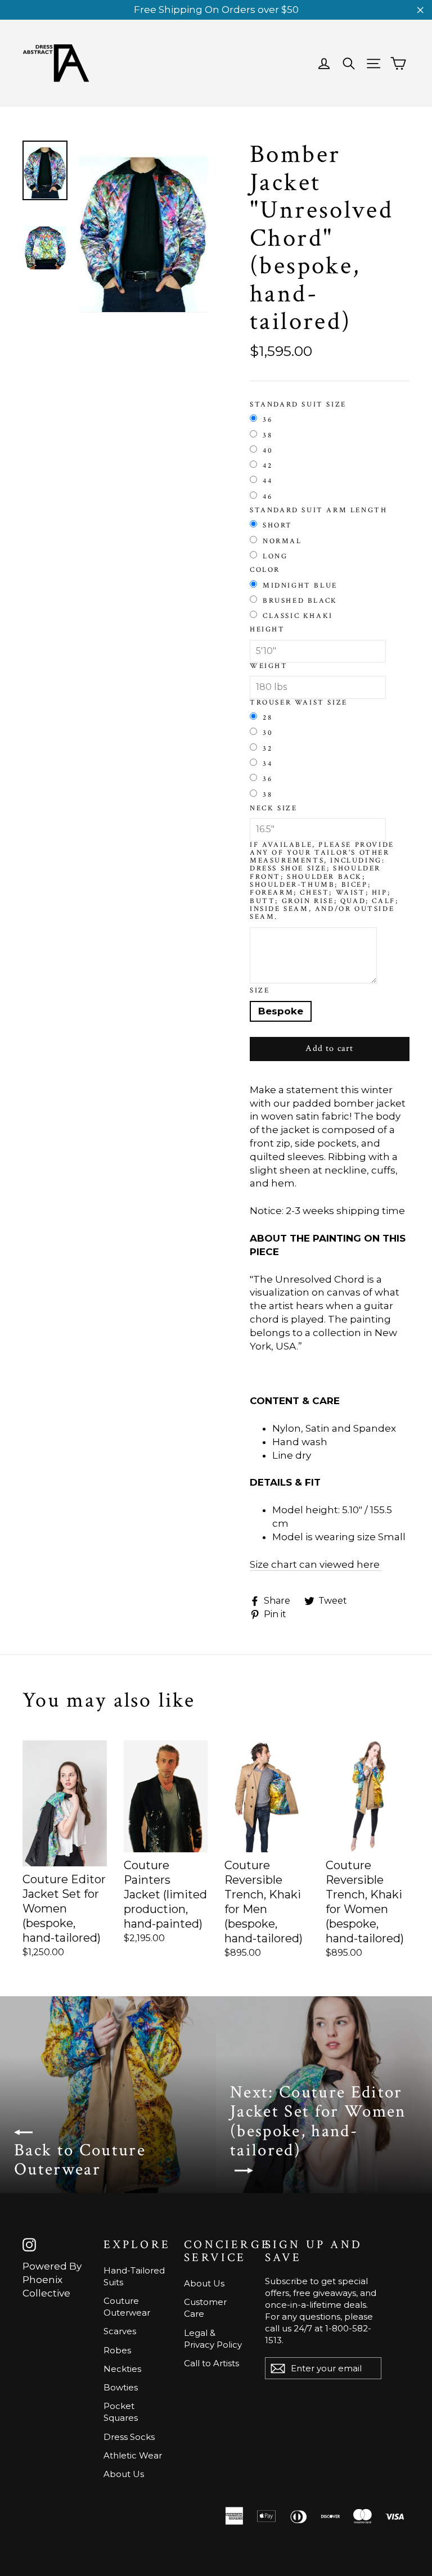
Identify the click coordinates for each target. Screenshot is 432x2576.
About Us (124, 2474)
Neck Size (273, 809)
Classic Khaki (298, 616)
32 (267, 748)
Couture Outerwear (127, 2307)
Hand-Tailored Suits (134, 2276)
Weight (269, 666)
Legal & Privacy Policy (213, 2339)
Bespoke (281, 1011)
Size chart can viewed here (315, 1564)
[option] (143, 226)
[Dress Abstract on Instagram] (29, 2245)
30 (268, 733)
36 (267, 419)
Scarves (120, 2331)
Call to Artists (211, 2363)
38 (267, 435)
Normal (282, 541)
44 (267, 481)
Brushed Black (300, 601)
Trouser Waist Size (299, 703)
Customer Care (205, 2308)
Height (267, 630)
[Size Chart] (381, 1565)
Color (265, 570)
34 (267, 764)
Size (260, 991)
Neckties (122, 2369)
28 (267, 718)
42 (267, 466)
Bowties (121, 2387)
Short (278, 525)
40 (268, 450)
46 (267, 497)
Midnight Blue (300, 585)
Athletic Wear (133, 2455)
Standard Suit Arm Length (318, 511)
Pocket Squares (121, 2412)
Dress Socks (129, 2437)
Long (275, 556)
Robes (117, 2350)
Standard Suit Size (298, 405)
